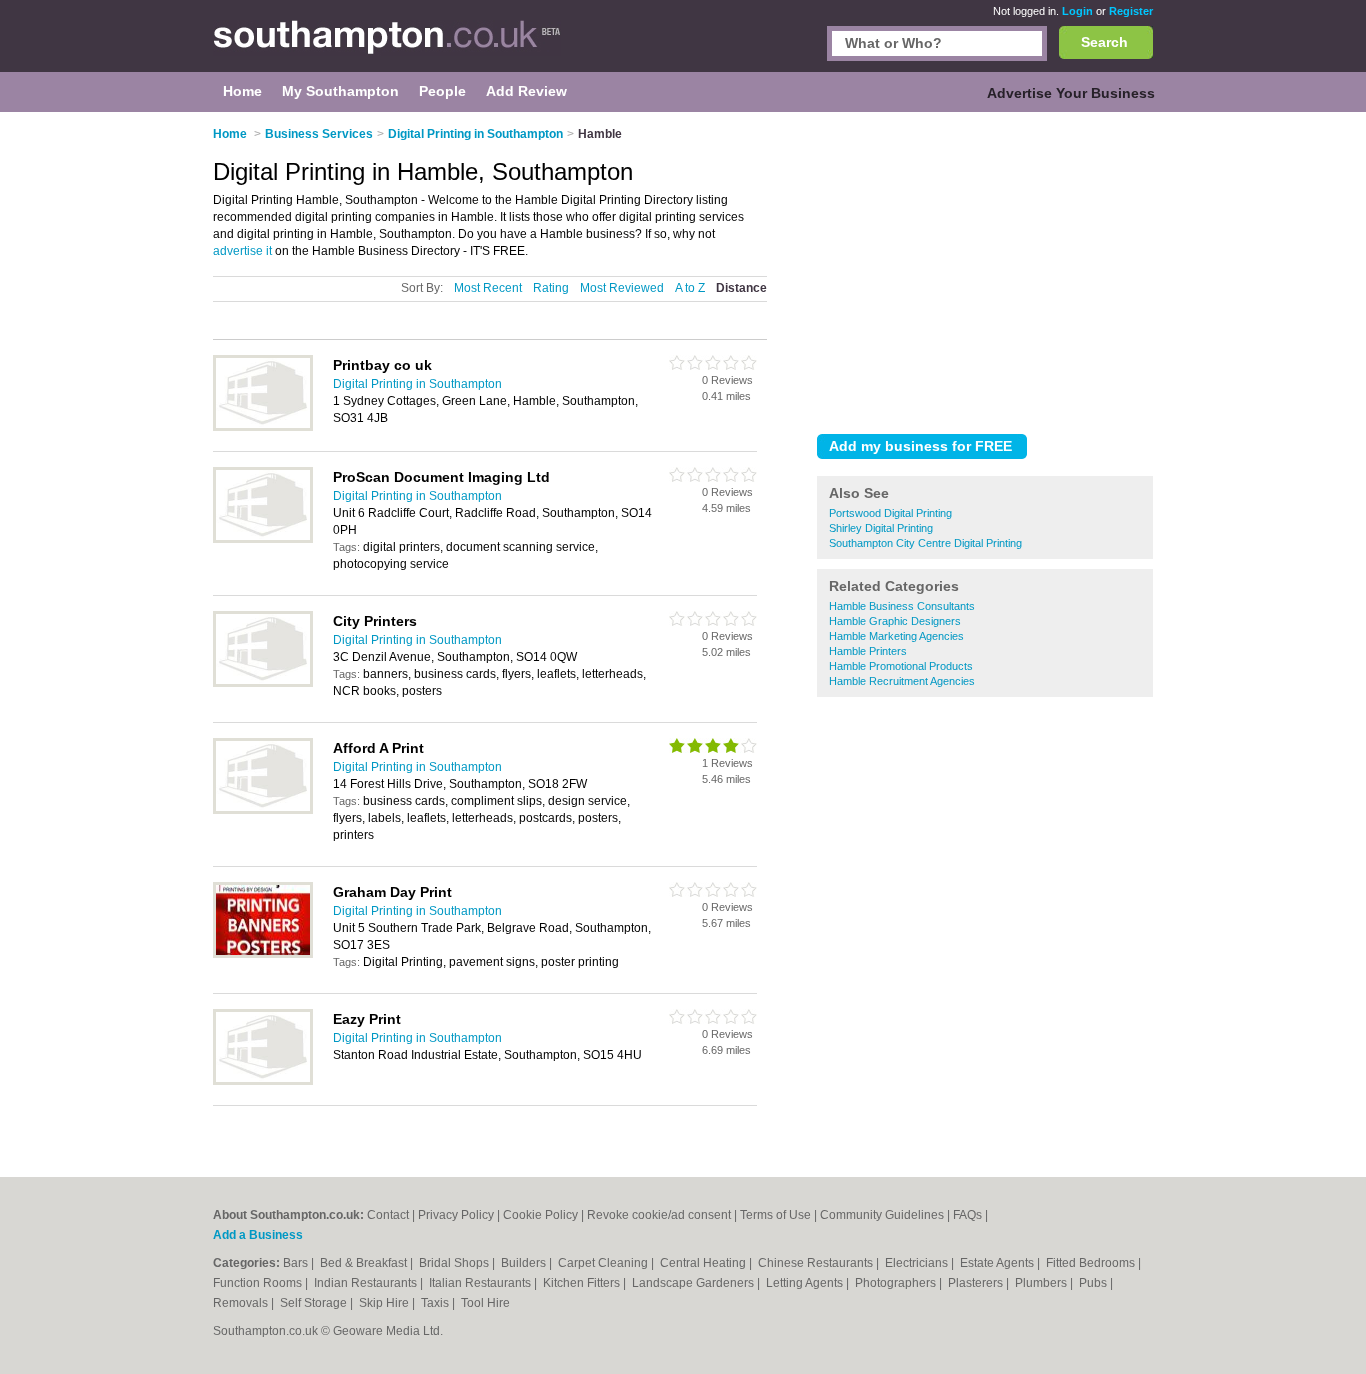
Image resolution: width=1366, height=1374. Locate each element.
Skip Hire (385, 1303)
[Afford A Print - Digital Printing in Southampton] (263, 810)
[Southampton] (387, 46)
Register (1131, 11)
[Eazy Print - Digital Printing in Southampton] (263, 1081)
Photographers (897, 1283)
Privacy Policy (456, 1215)
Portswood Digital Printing (890, 513)
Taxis (436, 1303)
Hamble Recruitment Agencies (902, 681)
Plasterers (977, 1283)
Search (1104, 42)
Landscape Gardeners (694, 1283)
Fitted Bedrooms (1092, 1263)
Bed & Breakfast (365, 1263)
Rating (551, 288)
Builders (525, 1263)
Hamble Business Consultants (902, 606)
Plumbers (1042, 1283)
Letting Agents (806, 1283)
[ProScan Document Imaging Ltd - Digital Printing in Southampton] (263, 539)
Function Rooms (259, 1283)
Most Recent (488, 288)
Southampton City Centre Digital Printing (925, 543)
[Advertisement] (985, 269)
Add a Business (258, 1235)
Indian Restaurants (367, 1283)
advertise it (242, 251)
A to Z (690, 288)
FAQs (967, 1215)
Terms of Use (775, 1215)
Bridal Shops (455, 1263)
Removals (242, 1303)
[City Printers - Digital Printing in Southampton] (263, 683)
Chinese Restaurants (817, 1263)
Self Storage (315, 1303)
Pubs (1094, 1283)
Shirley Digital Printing (881, 528)
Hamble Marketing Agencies (896, 636)
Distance (741, 288)
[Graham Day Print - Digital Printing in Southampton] (263, 954)
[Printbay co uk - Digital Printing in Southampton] (263, 427)
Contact (388, 1215)
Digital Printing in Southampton (417, 384)
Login (1077, 11)
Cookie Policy (540, 1215)
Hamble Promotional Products (901, 666)
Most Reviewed (622, 288)
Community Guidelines (882, 1215)
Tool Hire (485, 1303)
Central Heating (704, 1263)
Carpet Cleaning (604, 1263)
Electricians (918, 1263)
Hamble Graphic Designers (895, 621)
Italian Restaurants (481, 1283)
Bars (297, 1263)
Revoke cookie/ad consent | (663, 1215)
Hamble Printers (868, 651)
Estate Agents (998, 1263)
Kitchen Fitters (583, 1283)
